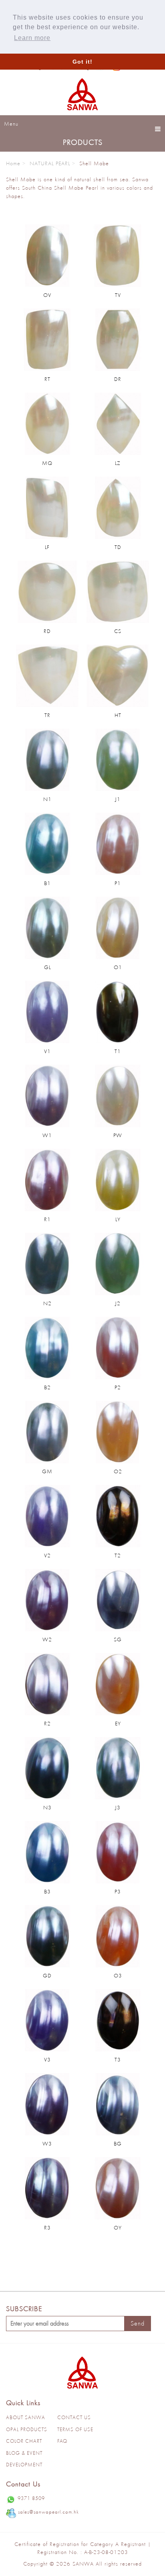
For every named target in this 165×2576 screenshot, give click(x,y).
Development (24, 2465)
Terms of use (75, 2429)
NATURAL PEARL (50, 163)
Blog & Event (24, 2453)
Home (13, 163)
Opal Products (27, 2429)
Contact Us (74, 2417)
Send (138, 2323)
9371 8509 (31, 2498)
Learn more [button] (32, 38)
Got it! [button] (82, 62)
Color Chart (24, 2441)
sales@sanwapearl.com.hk (48, 2512)
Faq (62, 2441)
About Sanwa (26, 2417)
